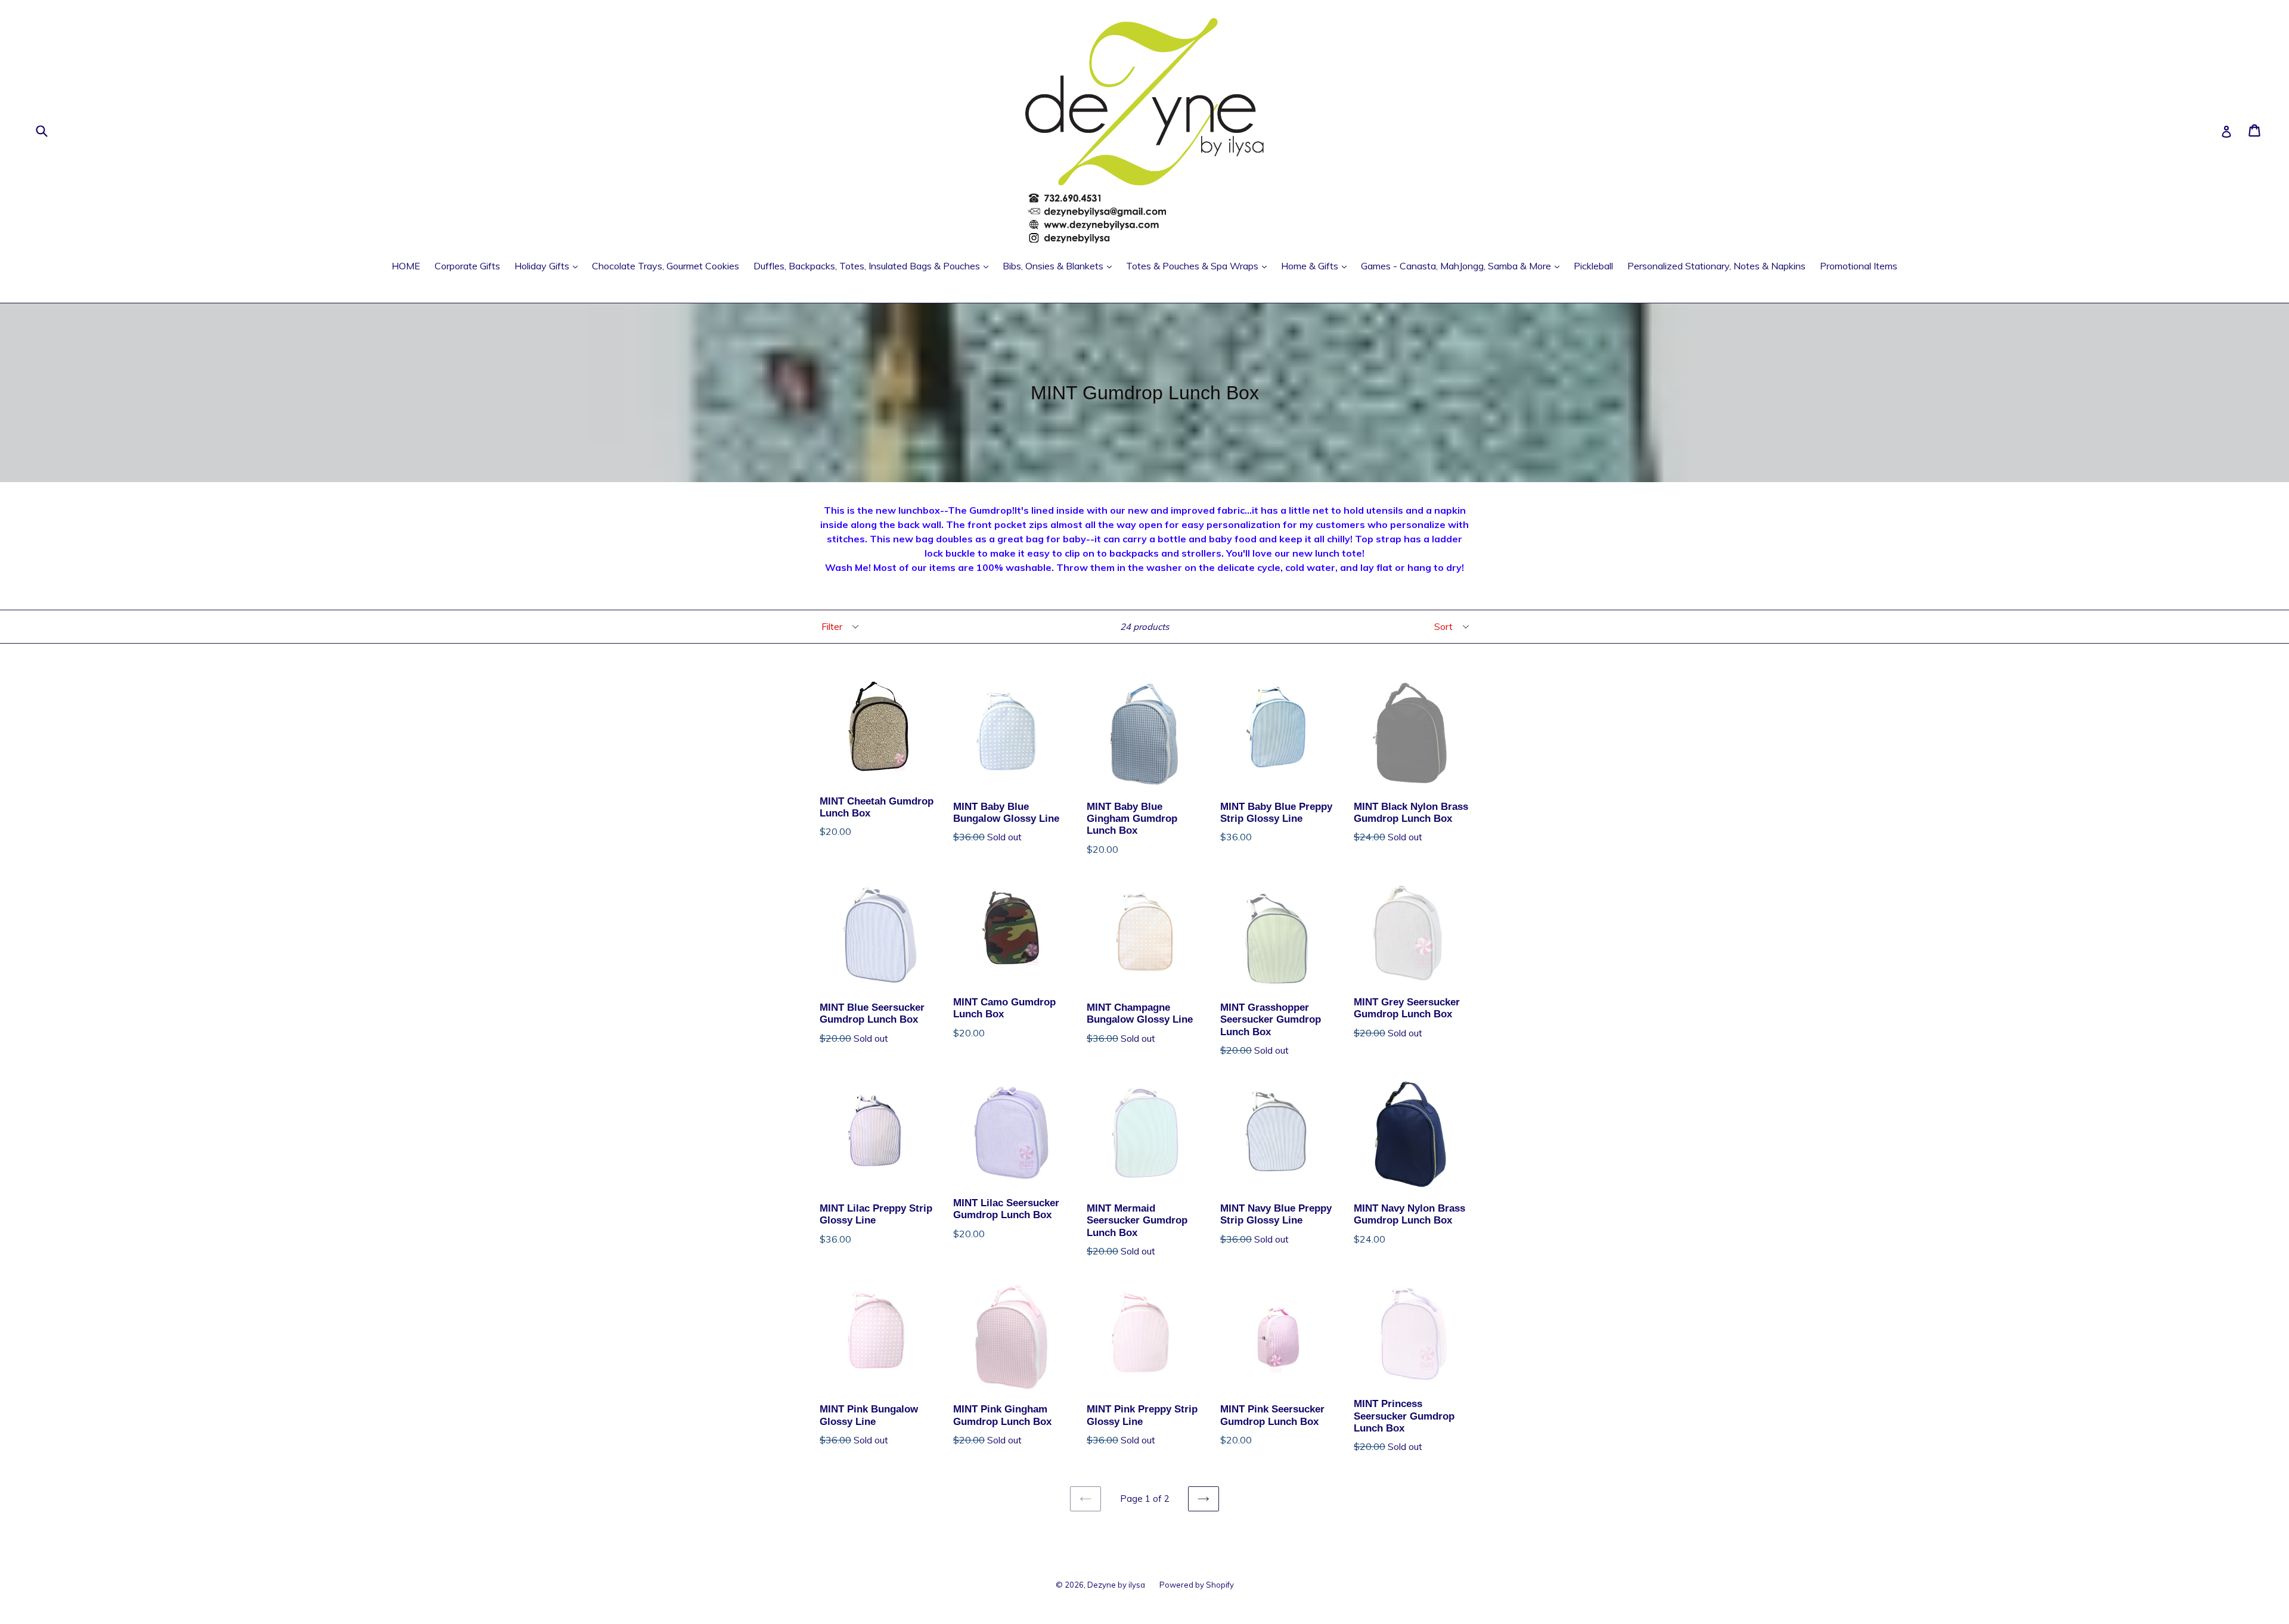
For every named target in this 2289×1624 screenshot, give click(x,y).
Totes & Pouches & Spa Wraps (1199, 266)
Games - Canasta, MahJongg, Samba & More (1463, 266)
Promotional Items (1859, 266)
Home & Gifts (1317, 266)
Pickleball (1593, 266)
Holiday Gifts (549, 266)
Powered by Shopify (1197, 1585)
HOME (406, 266)
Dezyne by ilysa (1116, 1585)
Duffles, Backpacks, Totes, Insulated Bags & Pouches (874, 266)
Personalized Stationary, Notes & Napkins (1716, 266)
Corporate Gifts (467, 266)
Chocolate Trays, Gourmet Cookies (666, 266)
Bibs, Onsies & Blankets (1060, 266)
